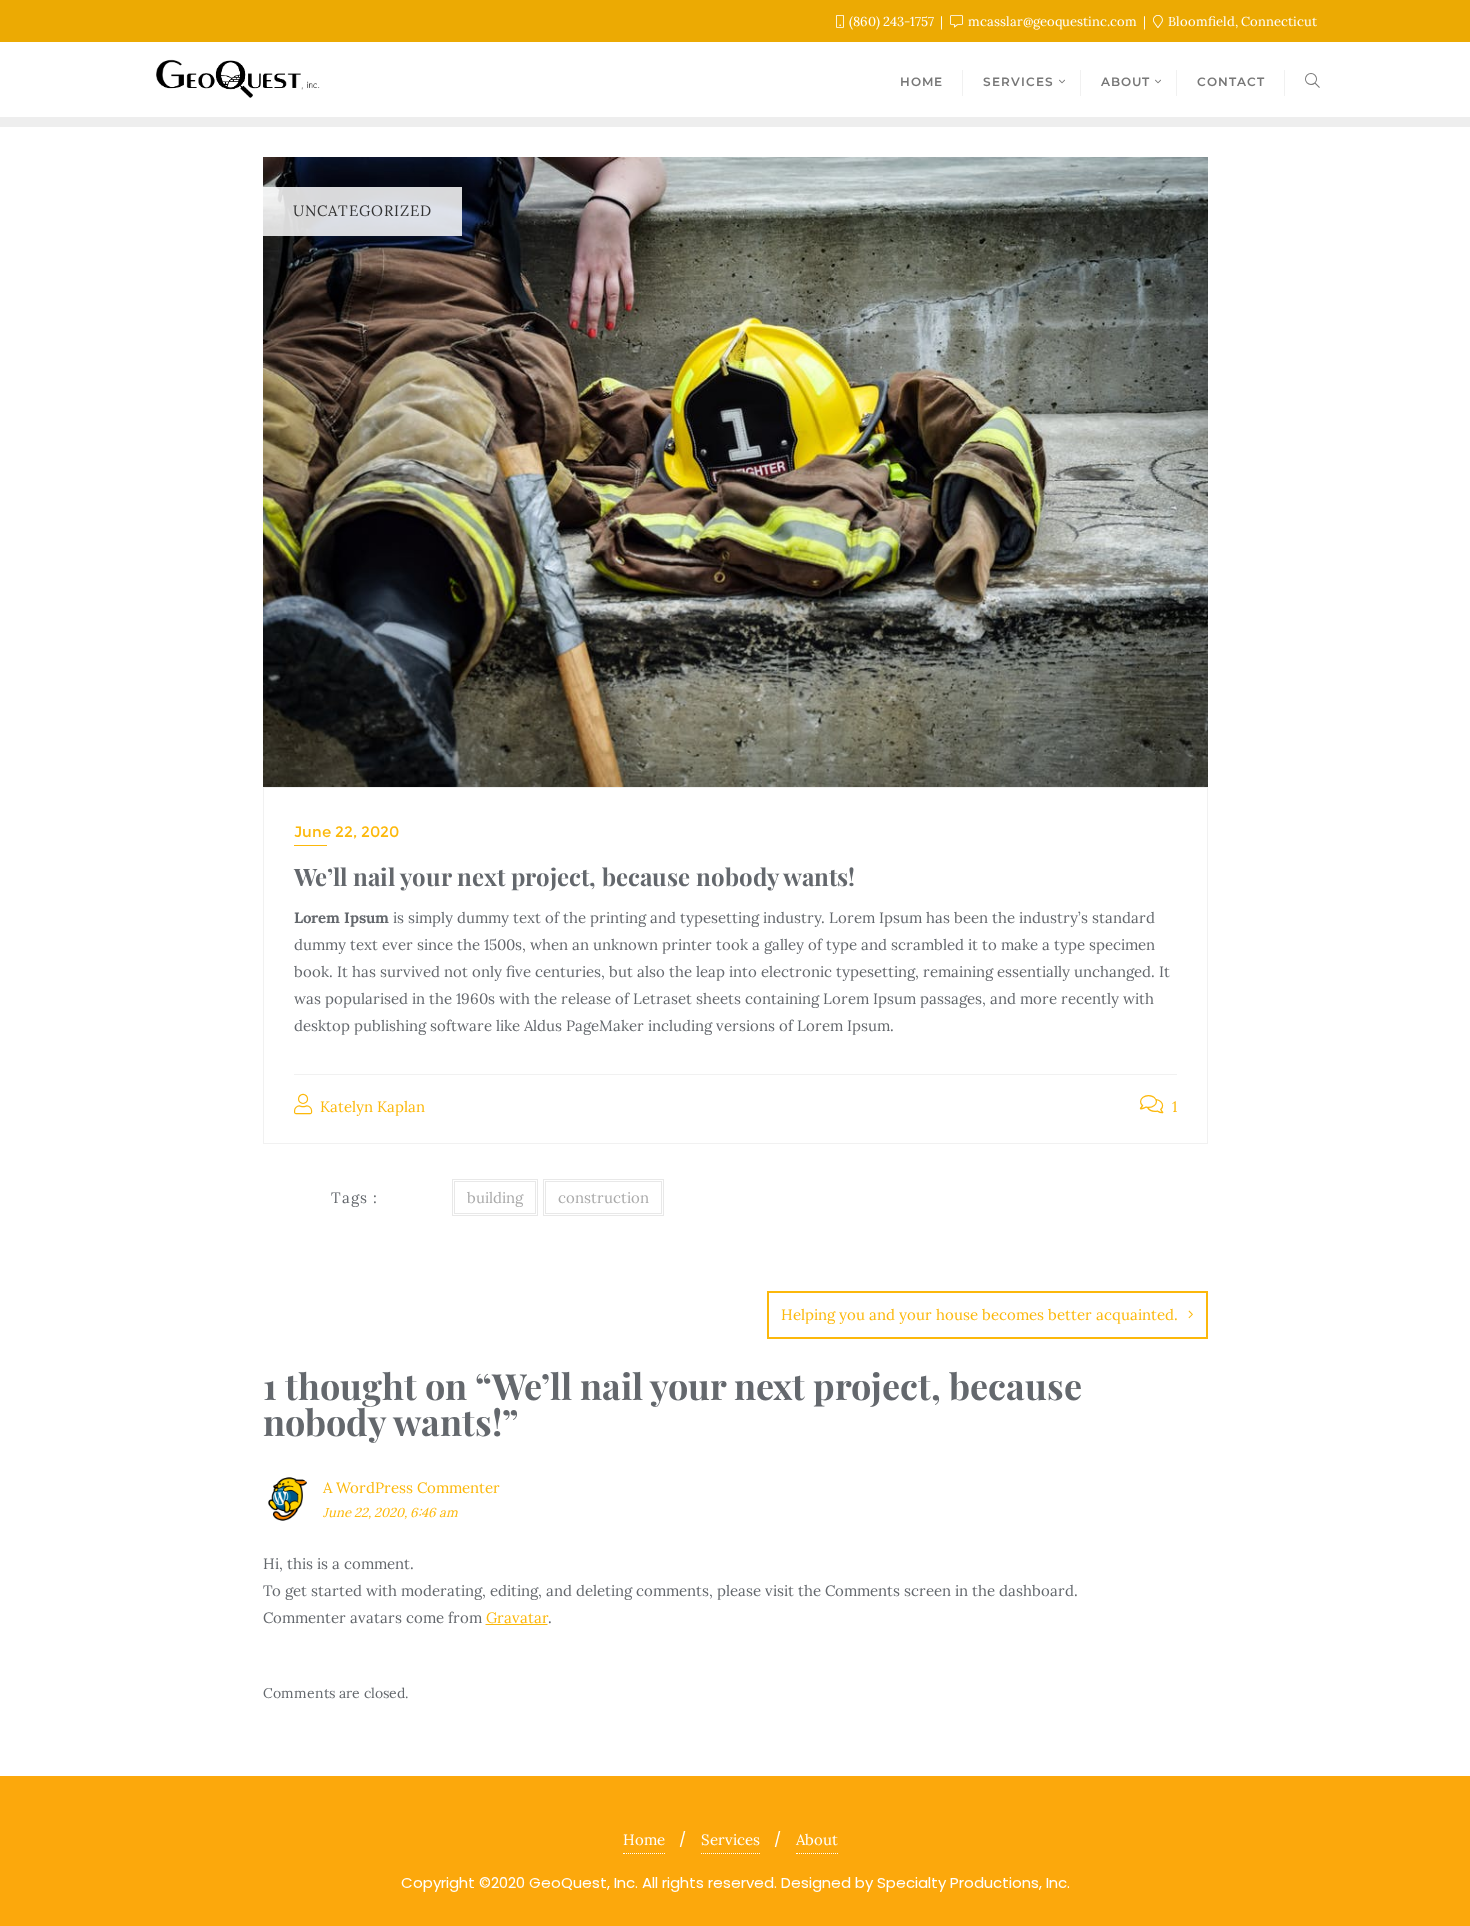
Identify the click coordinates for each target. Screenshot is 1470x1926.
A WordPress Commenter (411, 1487)
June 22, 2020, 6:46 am (390, 1512)
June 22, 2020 (346, 831)
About (817, 1839)
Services (730, 1839)
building (495, 1197)
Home (644, 1839)
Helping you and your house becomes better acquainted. (979, 1314)
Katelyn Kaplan (370, 1106)
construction (603, 1197)
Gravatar (517, 1617)
